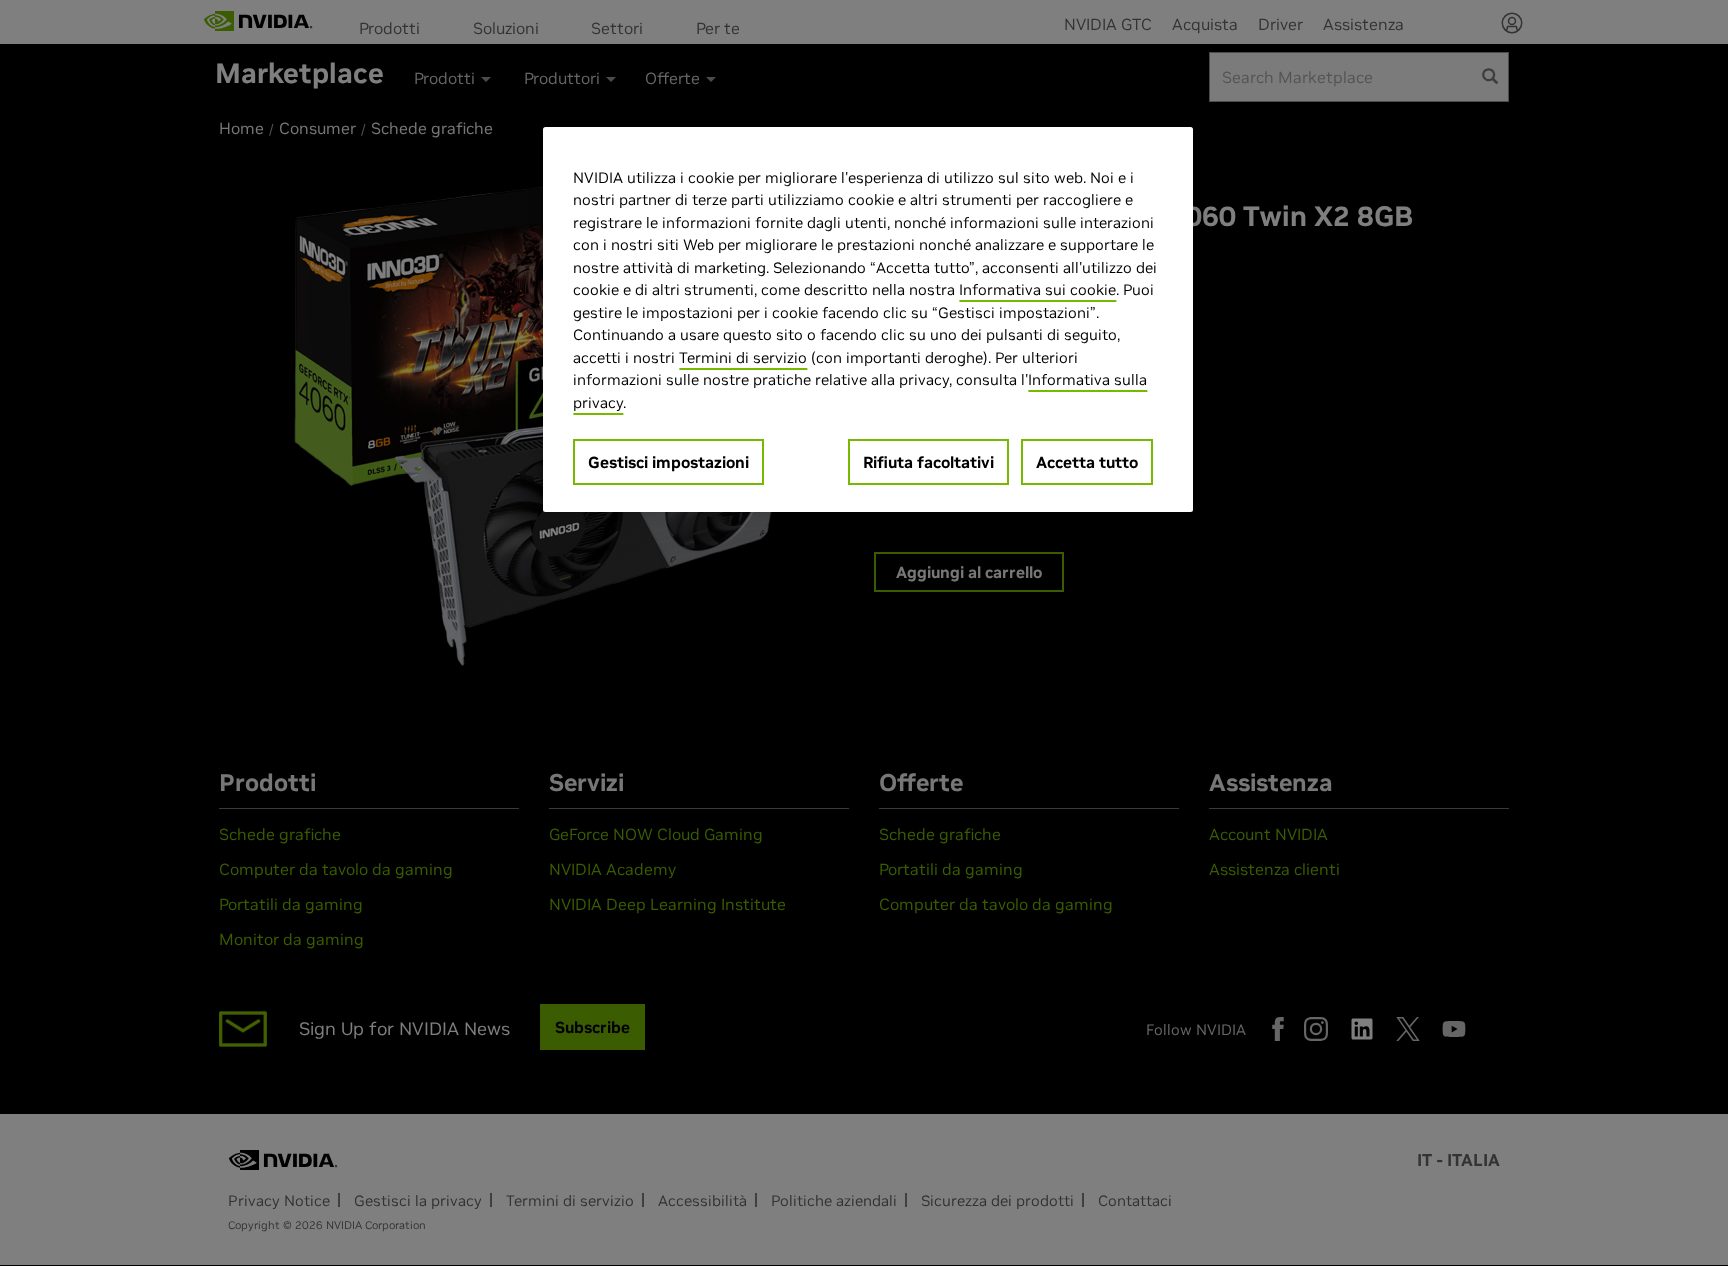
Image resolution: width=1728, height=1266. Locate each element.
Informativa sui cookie (1037, 289)
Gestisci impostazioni (668, 462)
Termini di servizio (743, 357)
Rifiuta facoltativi (928, 462)
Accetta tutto (1087, 462)
